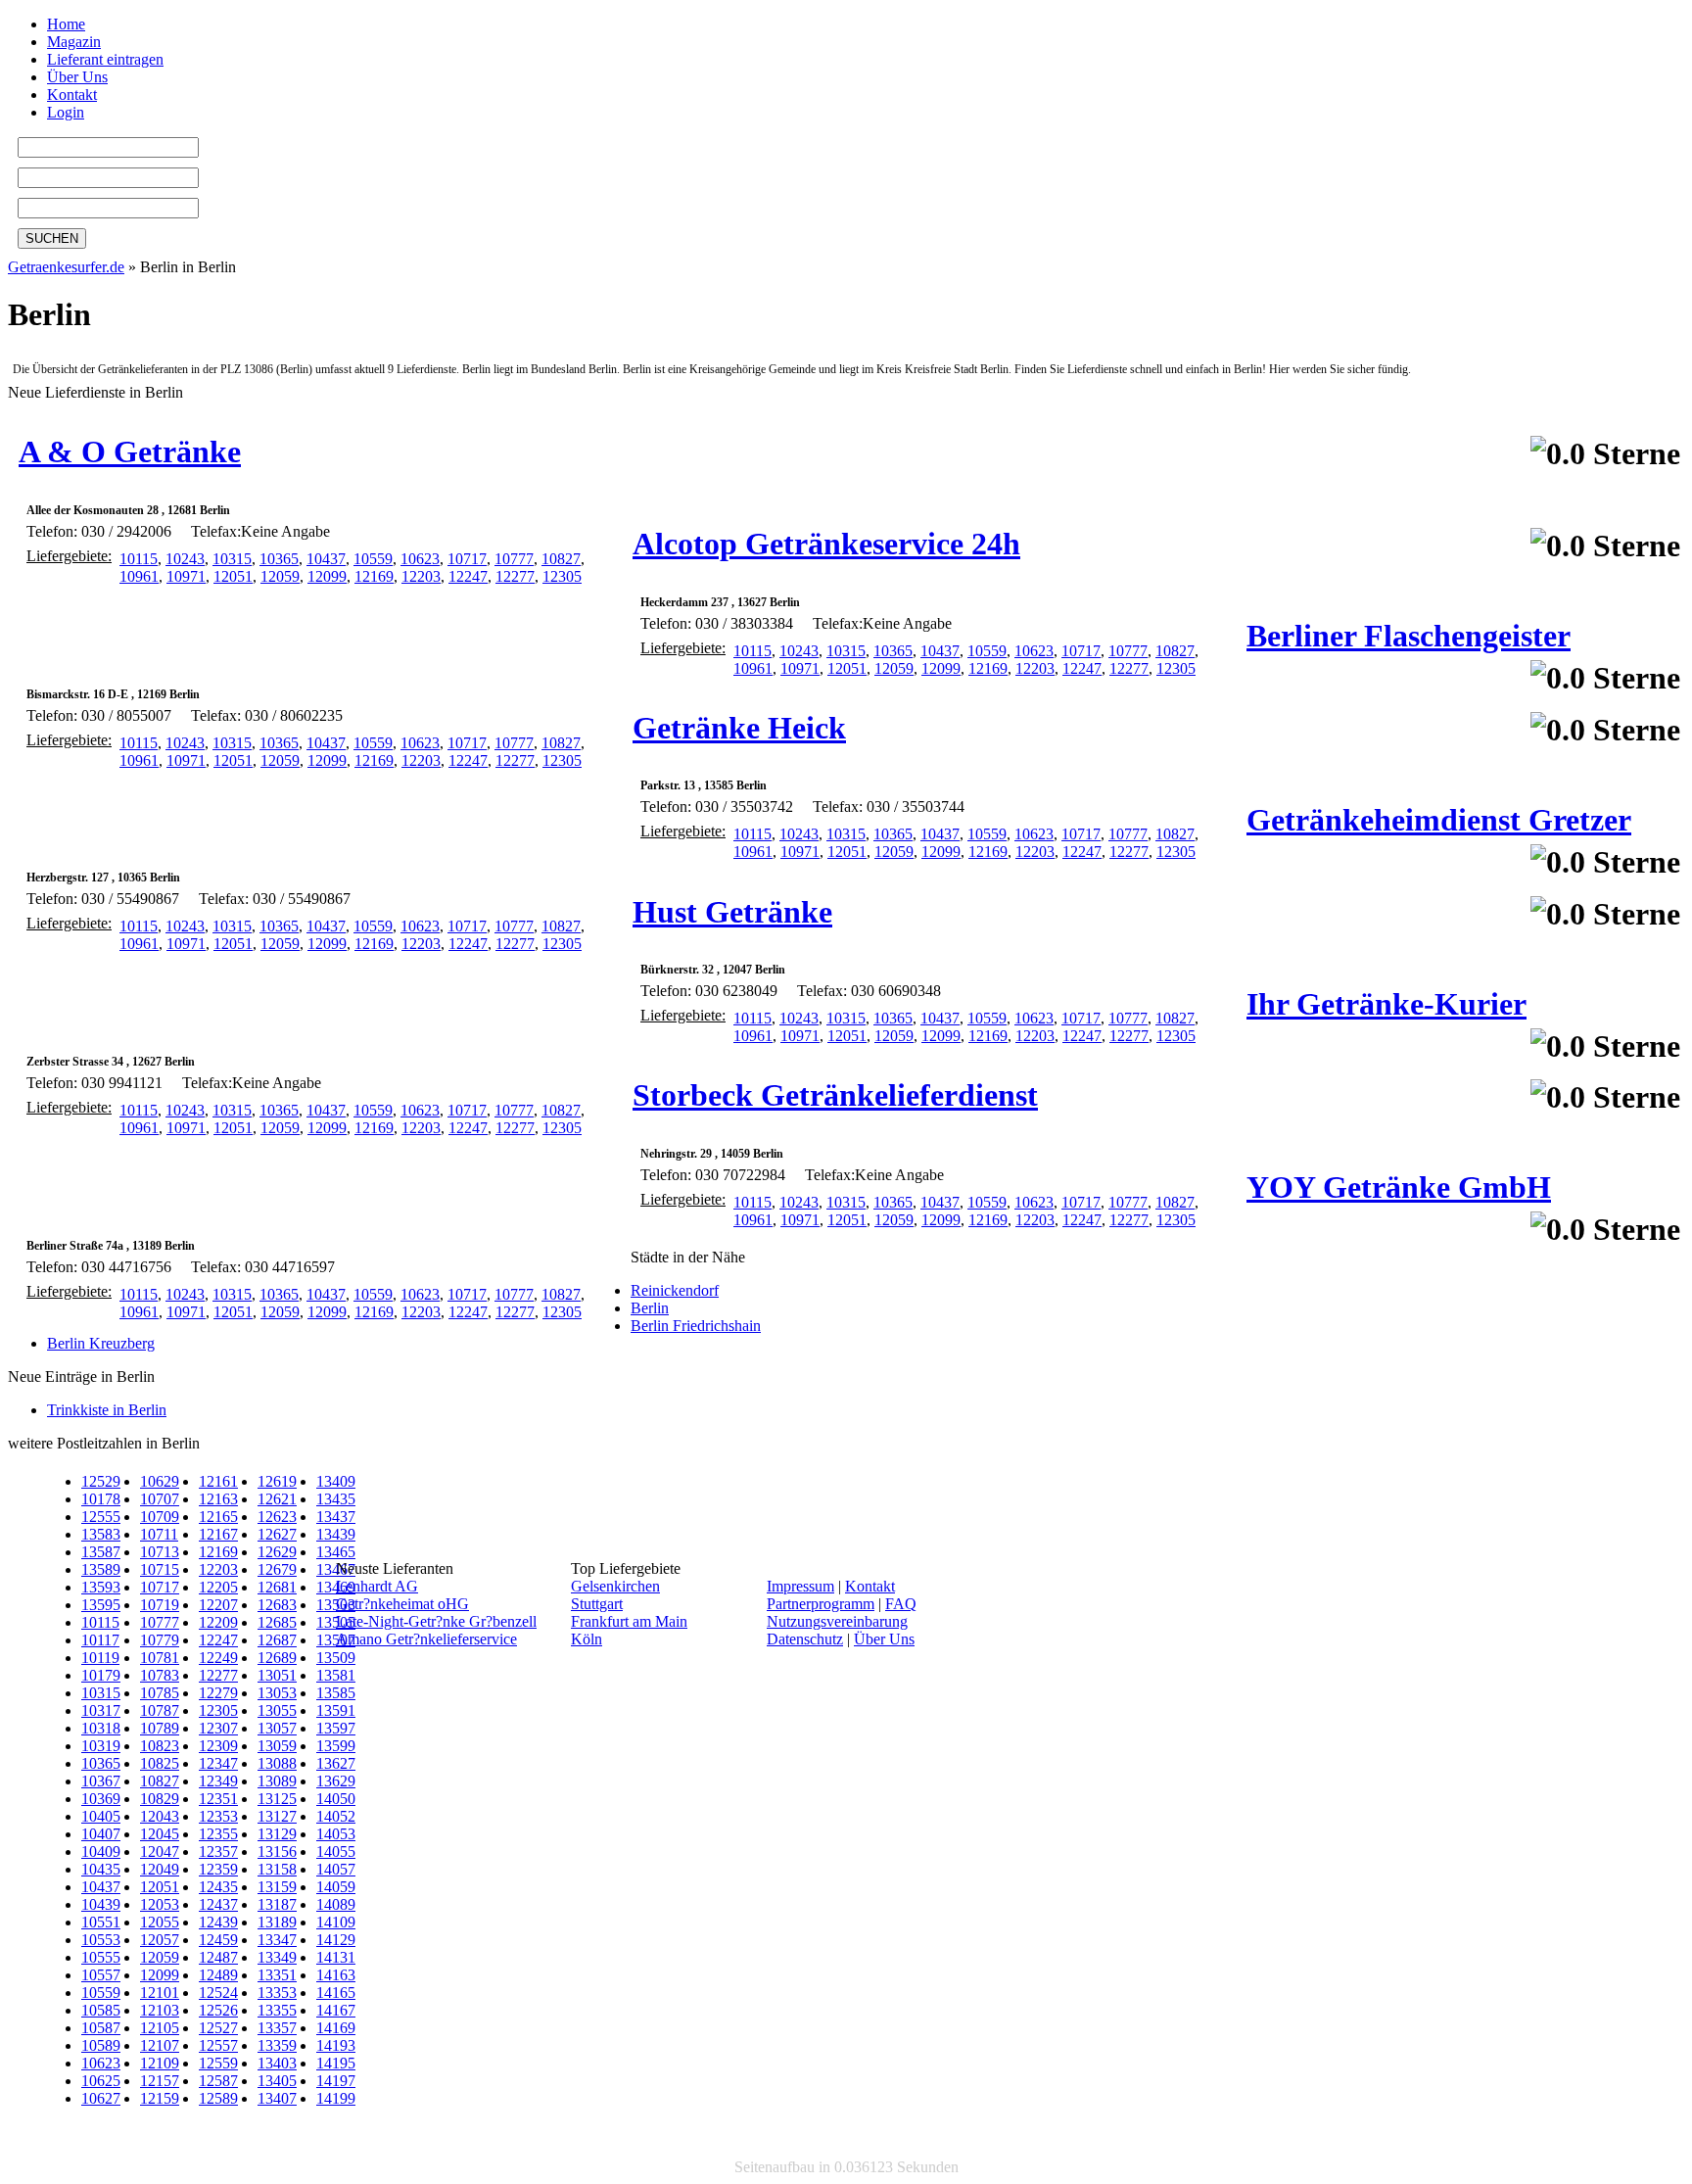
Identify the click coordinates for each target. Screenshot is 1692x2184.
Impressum (800, 1586)
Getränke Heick (739, 728)
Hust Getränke (732, 912)
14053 (336, 1834)
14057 (336, 1869)
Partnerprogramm (821, 1604)
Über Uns (77, 77)
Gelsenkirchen (615, 1586)
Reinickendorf (675, 1290)
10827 (561, 559)
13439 (336, 1534)
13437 (336, 1517)
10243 (185, 559)
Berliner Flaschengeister (1409, 636)
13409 (336, 1481)
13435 (336, 1499)
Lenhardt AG (377, 1586)
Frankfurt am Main (629, 1621)
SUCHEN (52, 238)
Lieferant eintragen (105, 59)
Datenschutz (805, 1639)
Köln (587, 1639)
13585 (336, 1693)
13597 (336, 1728)
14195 (336, 2063)
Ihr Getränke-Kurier (1386, 1004)
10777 (514, 559)
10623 (420, 559)
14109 (336, 1922)
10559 (373, 559)
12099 (327, 576)
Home (66, 24)
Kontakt (72, 95)
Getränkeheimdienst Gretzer (1439, 820)
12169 (374, 576)
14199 (336, 2098)
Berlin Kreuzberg (101, 1343)
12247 (468, 576)
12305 (562, 576)
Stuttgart (597, 1604)
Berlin (650, 1308)
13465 (336, 1552)
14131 (336, 1957)
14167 (336, 2010)
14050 (336, 1799)
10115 (139, 559)
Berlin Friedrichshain (696, 1326)
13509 (336, 1658)
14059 (336, 1887)
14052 (336, 1816)
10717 (467, 559)
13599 (336, 1746)
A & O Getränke (130, 451)
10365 (279, 559)
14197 (336, 2081)
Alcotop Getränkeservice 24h (826, 544)
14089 (336, 1904)
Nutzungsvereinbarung (837, 1621)
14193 (336, 2045)
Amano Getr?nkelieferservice (426, 1639)
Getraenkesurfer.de (66, 267)
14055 (336, 1852)
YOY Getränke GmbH (1399, 1187)
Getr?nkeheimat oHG (402, 1604)
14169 (336, 2028)
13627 (336, 1763)
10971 (186, 576)
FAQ (901, 1604)
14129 (336, 1940)
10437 (326, 559)
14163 (336, 1975)
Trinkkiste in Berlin (107, 1410)
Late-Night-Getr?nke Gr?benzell (436, 1621)
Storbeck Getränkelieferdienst (835, 1095)
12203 (421, 576)
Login (66, 112)
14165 (336, 1993)
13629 (336, 1781)
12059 (280, 576)
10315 (232, 559)
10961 (139, 576)
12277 (515, 576)
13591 (336, 1710)
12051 (233, 576)
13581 (336, 1675)
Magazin (74, 42)
